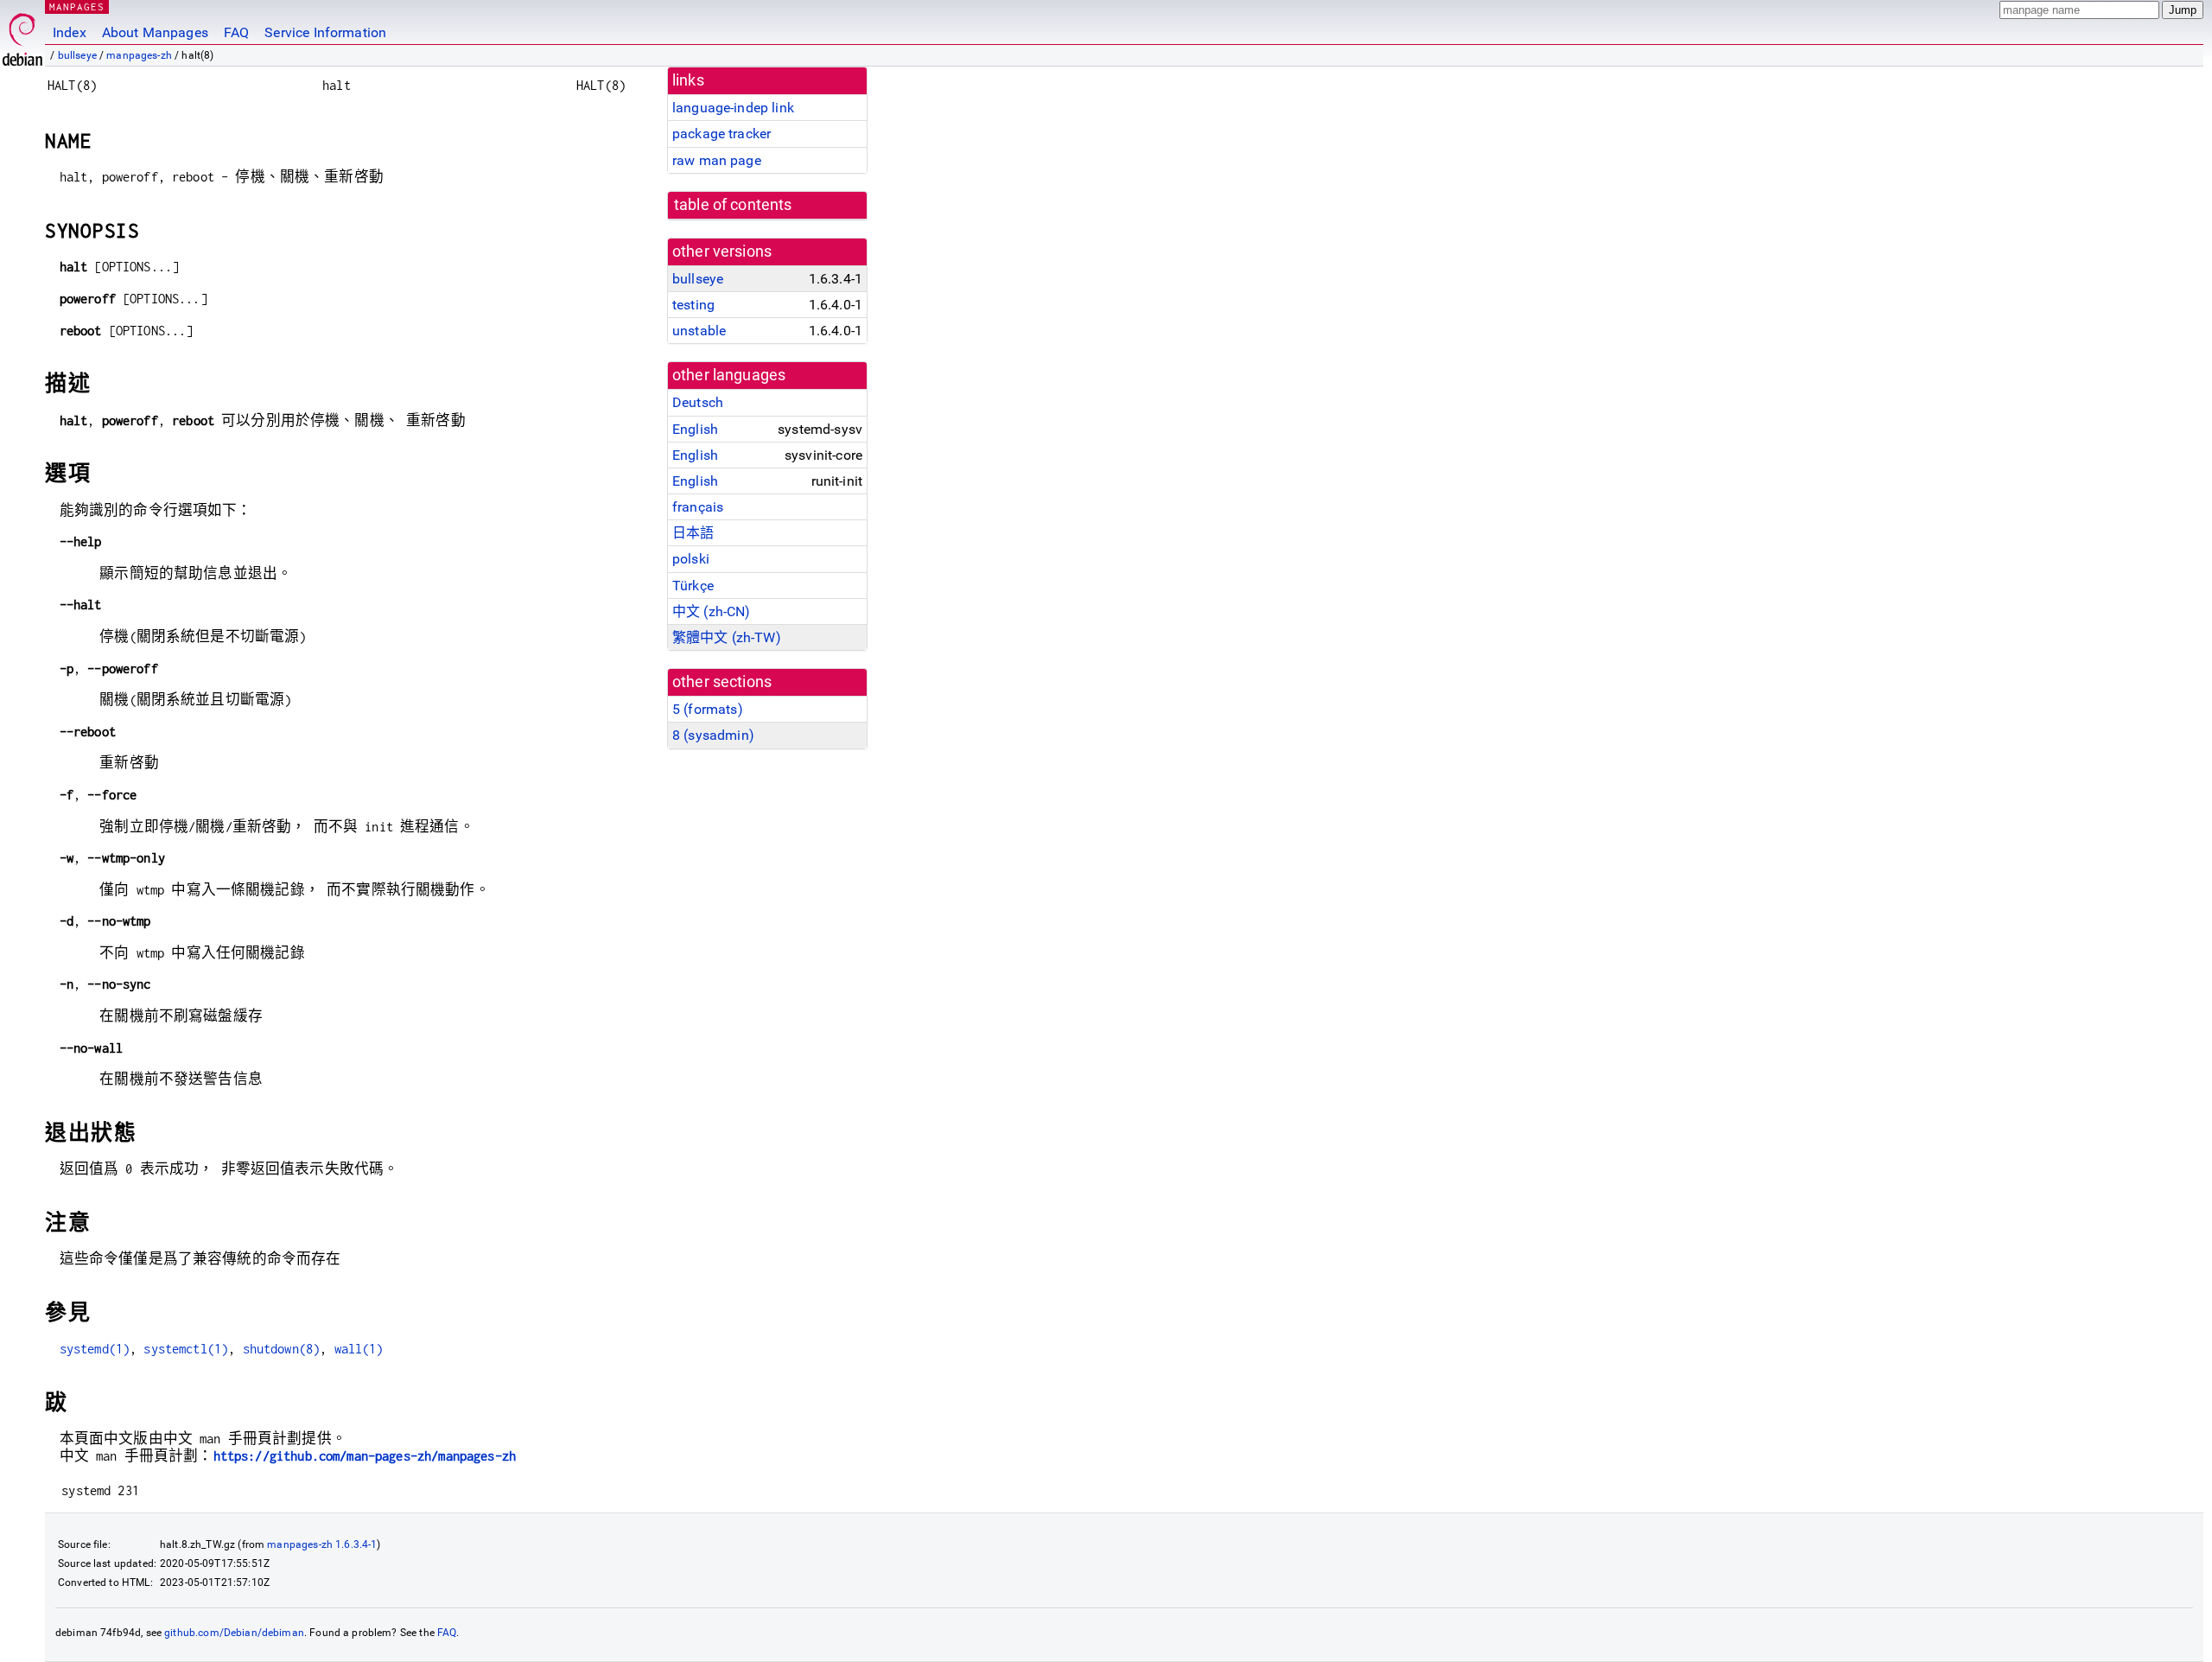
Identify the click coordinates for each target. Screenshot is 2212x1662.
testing (693, 305)
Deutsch (698, 402)
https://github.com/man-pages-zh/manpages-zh (365, 1456)
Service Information (325, 32)
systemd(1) (95, 1349)
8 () (713, 735)
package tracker (721, 134)
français (698, 507)
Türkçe (693, 586)
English (695, 429)
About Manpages (155, 32)
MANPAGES (77, 6)
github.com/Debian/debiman (234, 1633)
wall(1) (359, 1349)
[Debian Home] (22, 35)
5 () (708, 709)
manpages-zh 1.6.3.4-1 (322, 1544)
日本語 (693, 533)
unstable (699, 331)
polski (691, 559)
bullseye (77, 55)
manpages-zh (139, 55)
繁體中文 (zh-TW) (727, 637)
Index (70, 32)
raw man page (717, 160)
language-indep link (733, 108)
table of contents (733, 205)
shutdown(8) (282, 1349)
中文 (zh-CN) (712, 611)
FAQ (236, 32)
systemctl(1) (186, 1349)
